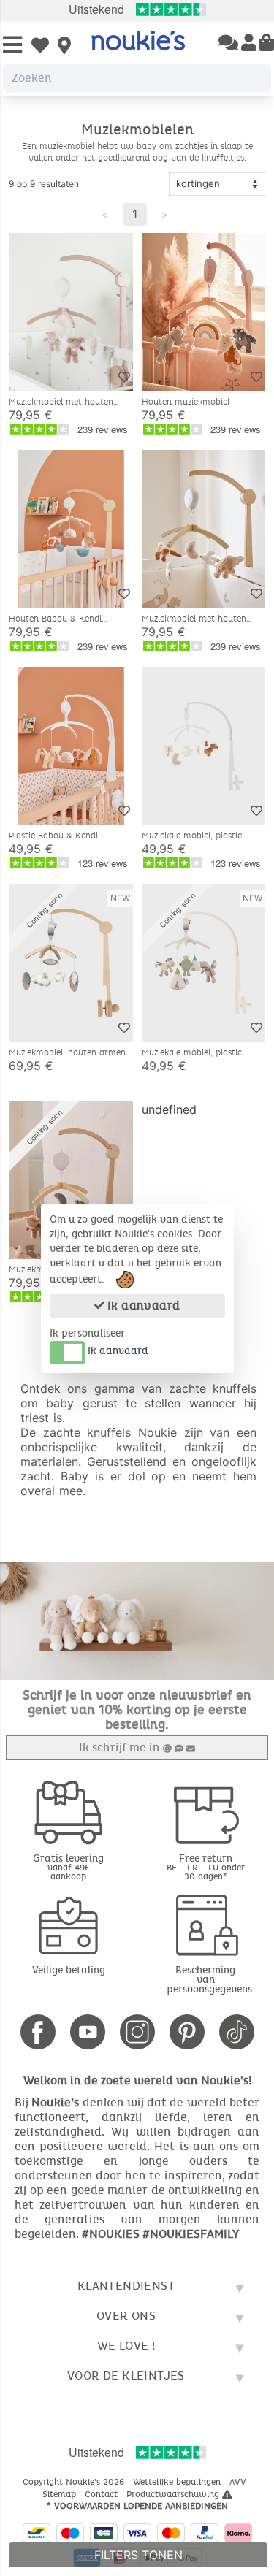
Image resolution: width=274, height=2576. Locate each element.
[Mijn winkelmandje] (266, 44)
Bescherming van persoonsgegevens (209, 1980)
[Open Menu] (12, 46)
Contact (103, 2494)
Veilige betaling (69, 1970)
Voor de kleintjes (126, 2376)
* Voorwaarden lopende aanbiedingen (137, 2506)
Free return (206, 1866)
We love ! (126, 2346)
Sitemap (61, 2494)
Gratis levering (68, 1866)
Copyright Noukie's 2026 (75, 2482)
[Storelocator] (64, 47)
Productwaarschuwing (174, 2494)
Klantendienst (126, 2286)
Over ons (126, 2316)
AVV (239, 2482)
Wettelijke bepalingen (178, 2482)
